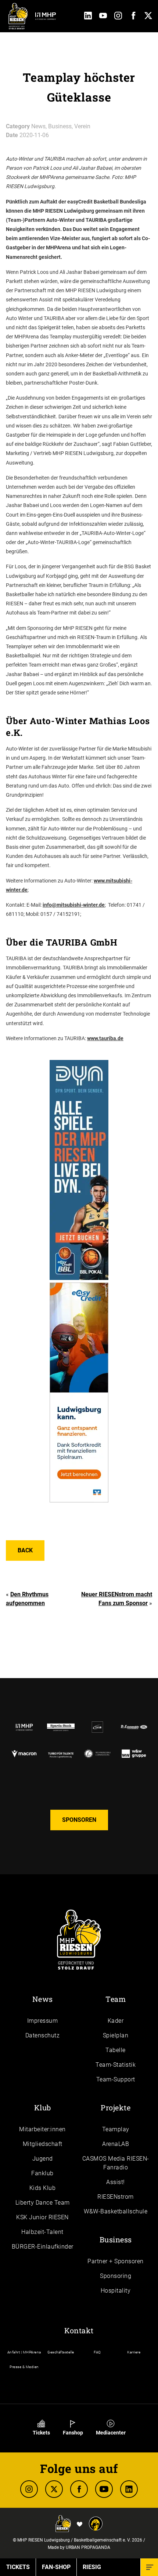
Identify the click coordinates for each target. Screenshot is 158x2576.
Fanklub (42, 2173)
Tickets (41, 2433)
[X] (54, 2489)
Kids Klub (43, 2188)
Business (116, 2239)
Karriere (134, 2352)
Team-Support (116, 2079)
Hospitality (116, 2291)
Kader (116, 2021)
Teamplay (116, 2129)
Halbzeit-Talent (42, 2232)
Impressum (43, 2021)
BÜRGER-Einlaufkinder (43, 2247)
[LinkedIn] (88, 17)
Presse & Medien (24, 2367)
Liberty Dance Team (43, 2203)
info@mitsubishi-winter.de (74, 905)
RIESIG (92, 2567)
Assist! (116, 2182)
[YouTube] (103, 17)
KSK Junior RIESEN (42, 2217)
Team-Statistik (116, 2065)
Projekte (116, 2107)
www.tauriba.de (105, 1038)
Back (25, 1550)
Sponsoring (116, 2276)
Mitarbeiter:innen (42, 2129)
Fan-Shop (56, 2567)
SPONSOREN (79, 1820)
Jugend (43, 2159)
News (43, 1999)
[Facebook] (133, 17)
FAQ (97, 2352)
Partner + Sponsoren (116, 2261)
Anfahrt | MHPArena (24, 2352)
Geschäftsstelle (61, 2352)
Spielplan (116, 2035)
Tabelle (116, 2050)
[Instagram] (118, 17)
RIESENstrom (116, 2197)
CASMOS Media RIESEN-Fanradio (116, 2163)
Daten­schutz (43, 2035)
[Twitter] (148, 17)
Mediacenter (111, 2433)
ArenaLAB (116, 2144)
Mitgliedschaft (43, 2144)
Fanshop (73, 2433)
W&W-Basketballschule (116, 2211)
